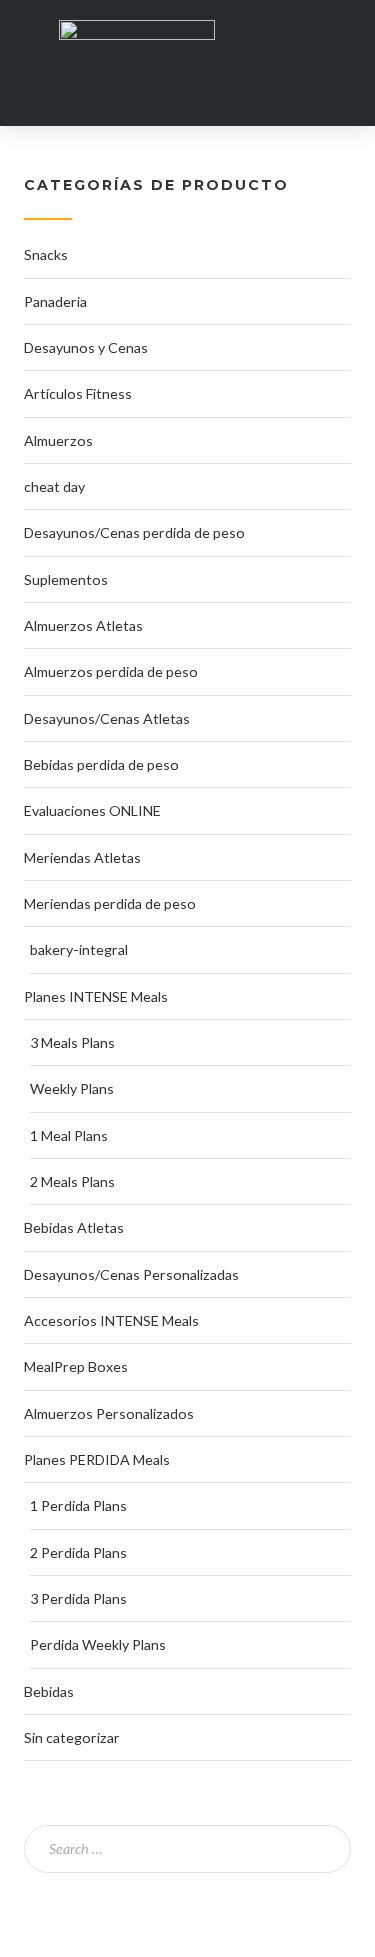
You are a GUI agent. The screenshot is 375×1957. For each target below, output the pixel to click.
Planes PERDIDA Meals (97, 1459)
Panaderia (55, 301)
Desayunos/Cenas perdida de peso (134, 532)
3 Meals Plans (72, 1042)
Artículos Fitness (78, 393)
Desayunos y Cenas (86, 347)
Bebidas (49, 1691)
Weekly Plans (72, 1088)
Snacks (46, 254)
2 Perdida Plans (78, 1552)
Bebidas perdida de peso (101, 764)
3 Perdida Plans (78, 1598)
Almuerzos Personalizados (109, 1413)
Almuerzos (58, 440)
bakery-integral (79, 949)
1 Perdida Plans (78, 1505)
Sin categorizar (72, 1737)
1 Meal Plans (69, 1135)
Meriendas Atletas (82, 857)
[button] (336, 52)
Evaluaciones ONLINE (92, 810)
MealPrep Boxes (76, 1366)
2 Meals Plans (72, 1181)
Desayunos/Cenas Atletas (107, 718)
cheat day (54, 486)
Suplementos (66, 579)
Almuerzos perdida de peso (111, 671)
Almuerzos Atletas (83, 625)
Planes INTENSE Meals (96, 996)
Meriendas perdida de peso (110, 903)
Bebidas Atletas (74, 1227)
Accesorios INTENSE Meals (111, 1320)
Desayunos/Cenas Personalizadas (131, 1274)
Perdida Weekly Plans (98, 1644)
